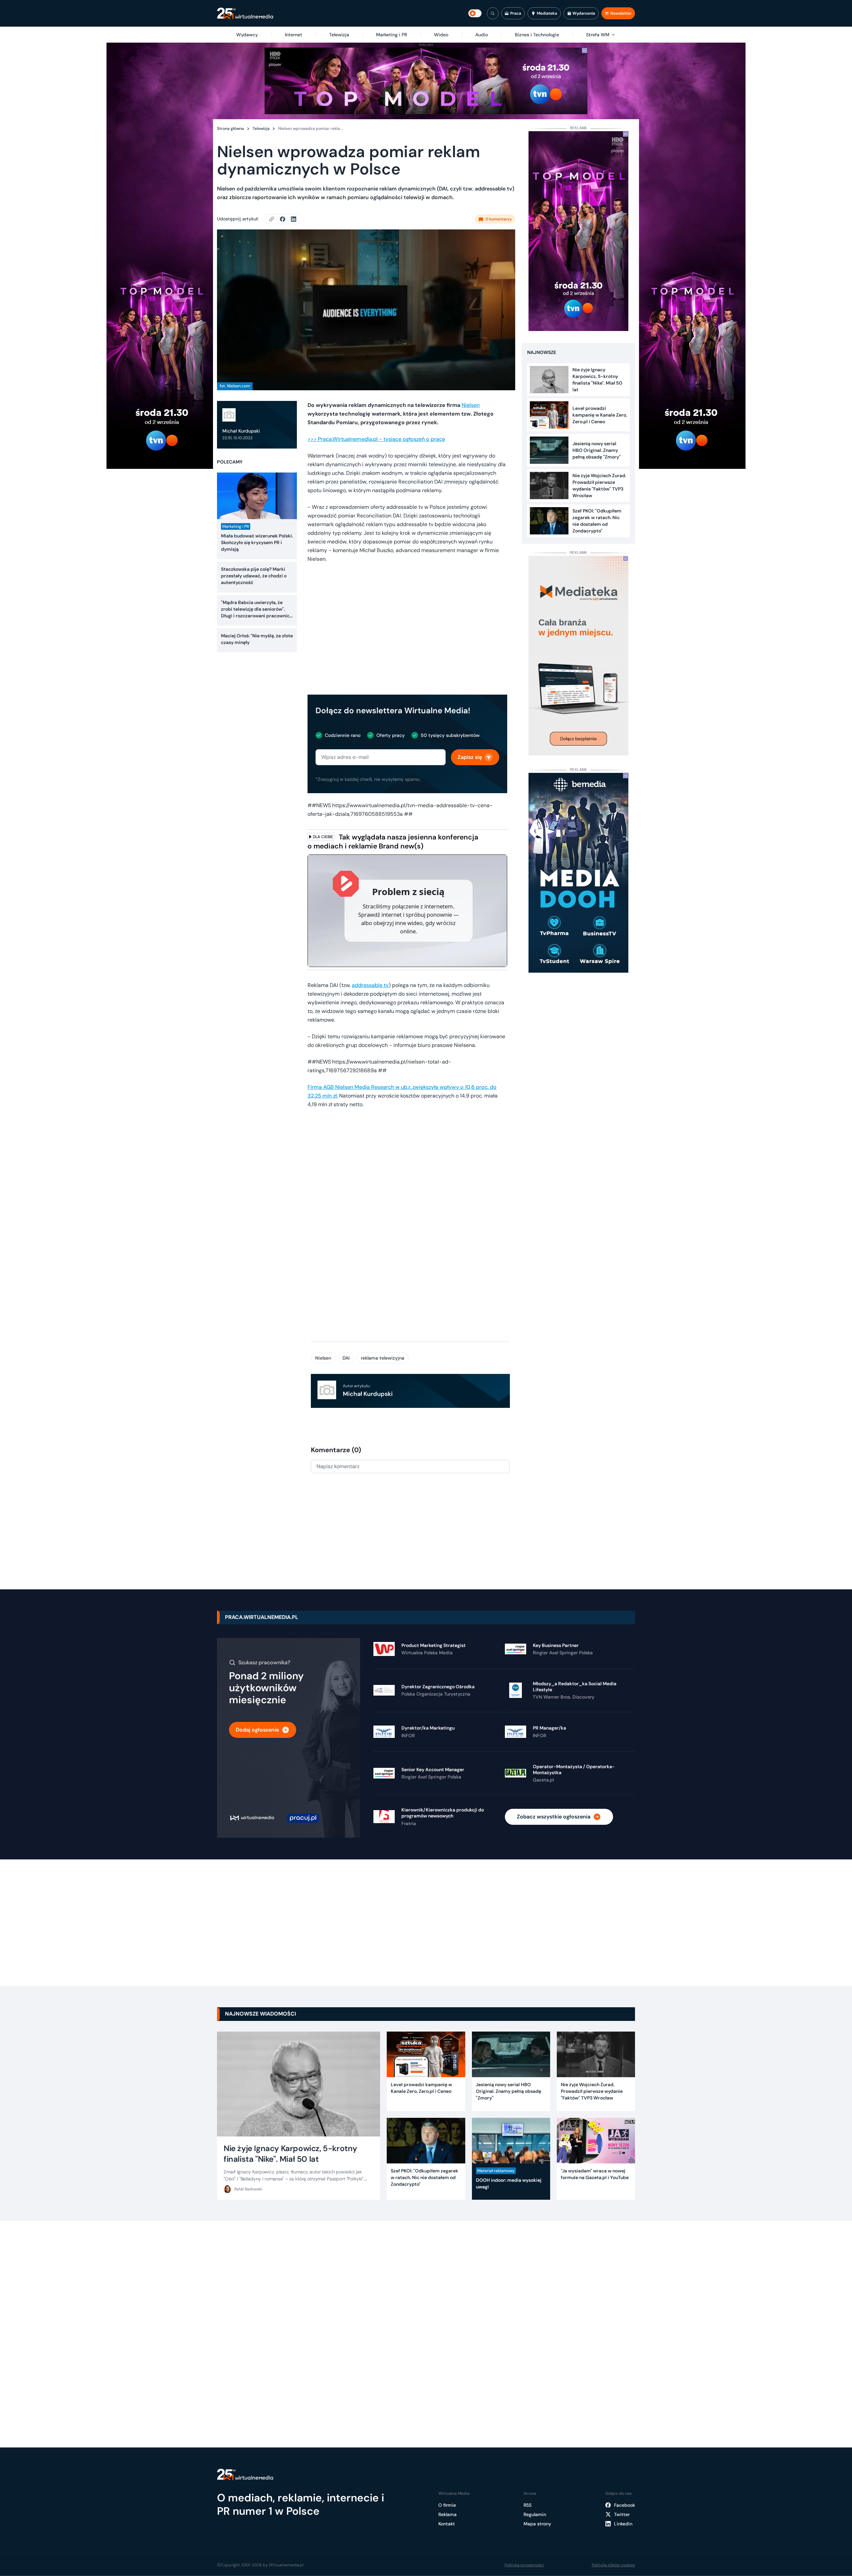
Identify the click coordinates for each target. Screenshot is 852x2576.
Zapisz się (470, 757)
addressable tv (370, 985)
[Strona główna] (245, 13)
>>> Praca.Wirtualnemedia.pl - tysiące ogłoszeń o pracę (376, 439)
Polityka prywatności (524, 2565)
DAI (346, 1358)
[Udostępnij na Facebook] (285, 219)
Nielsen (471, 405)
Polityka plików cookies (613, 2565)
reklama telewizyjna (383, 1358)
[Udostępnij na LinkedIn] (294, 219)
